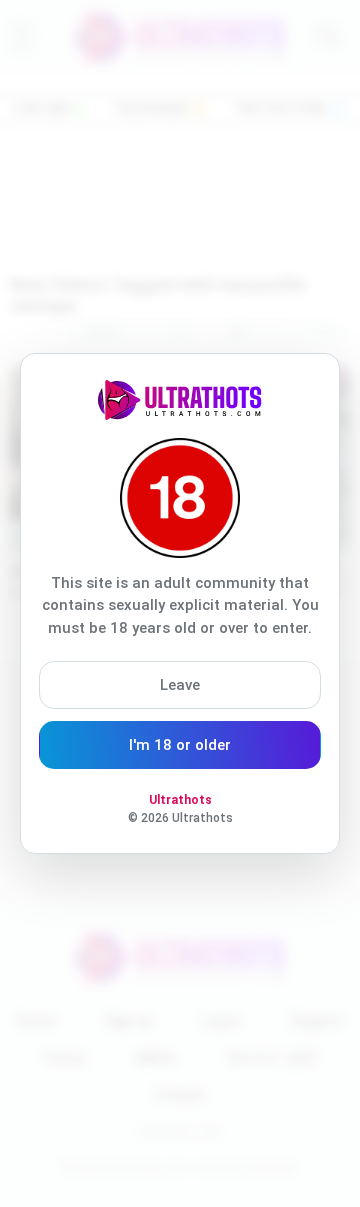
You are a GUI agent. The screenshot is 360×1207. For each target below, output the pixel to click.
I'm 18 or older (180, 745)
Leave (180, 685)
